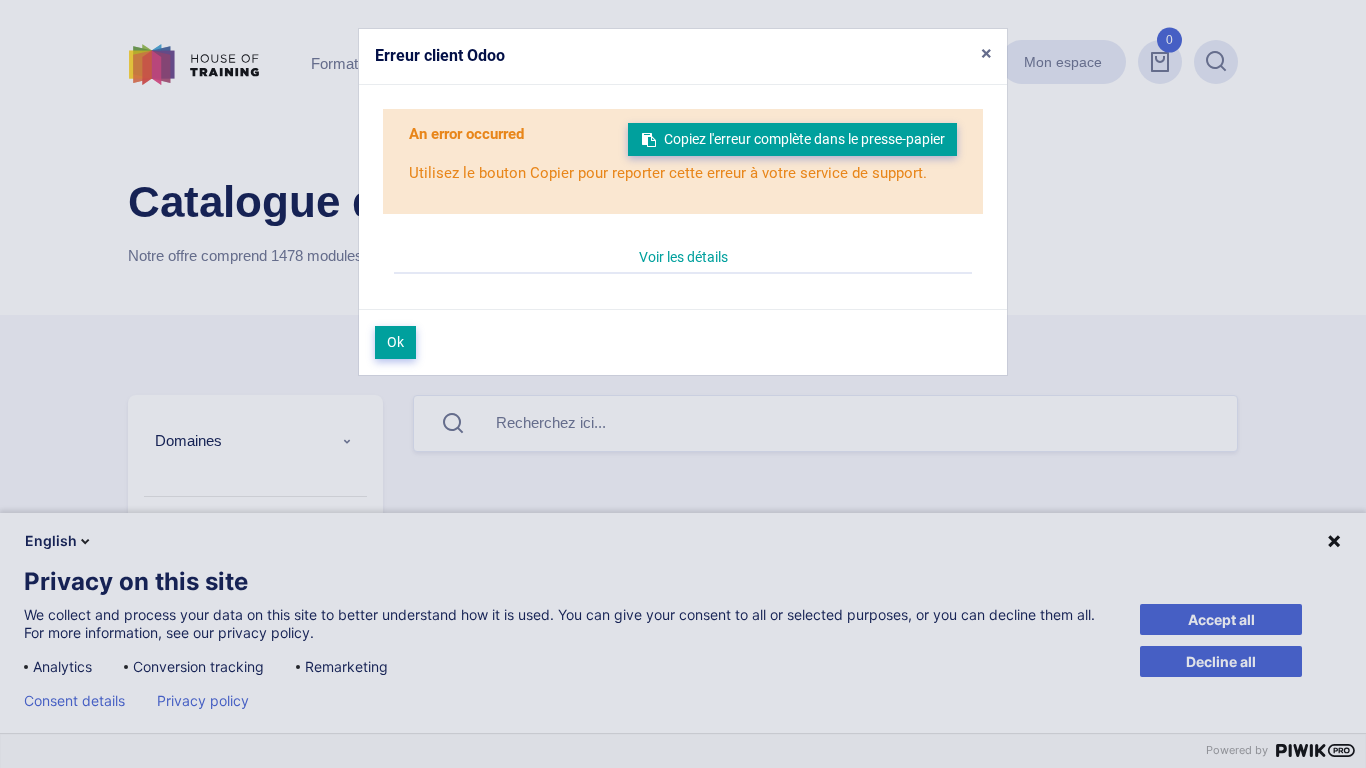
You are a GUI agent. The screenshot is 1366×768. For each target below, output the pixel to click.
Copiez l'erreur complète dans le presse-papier (804, 139)
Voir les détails (683, 257)
